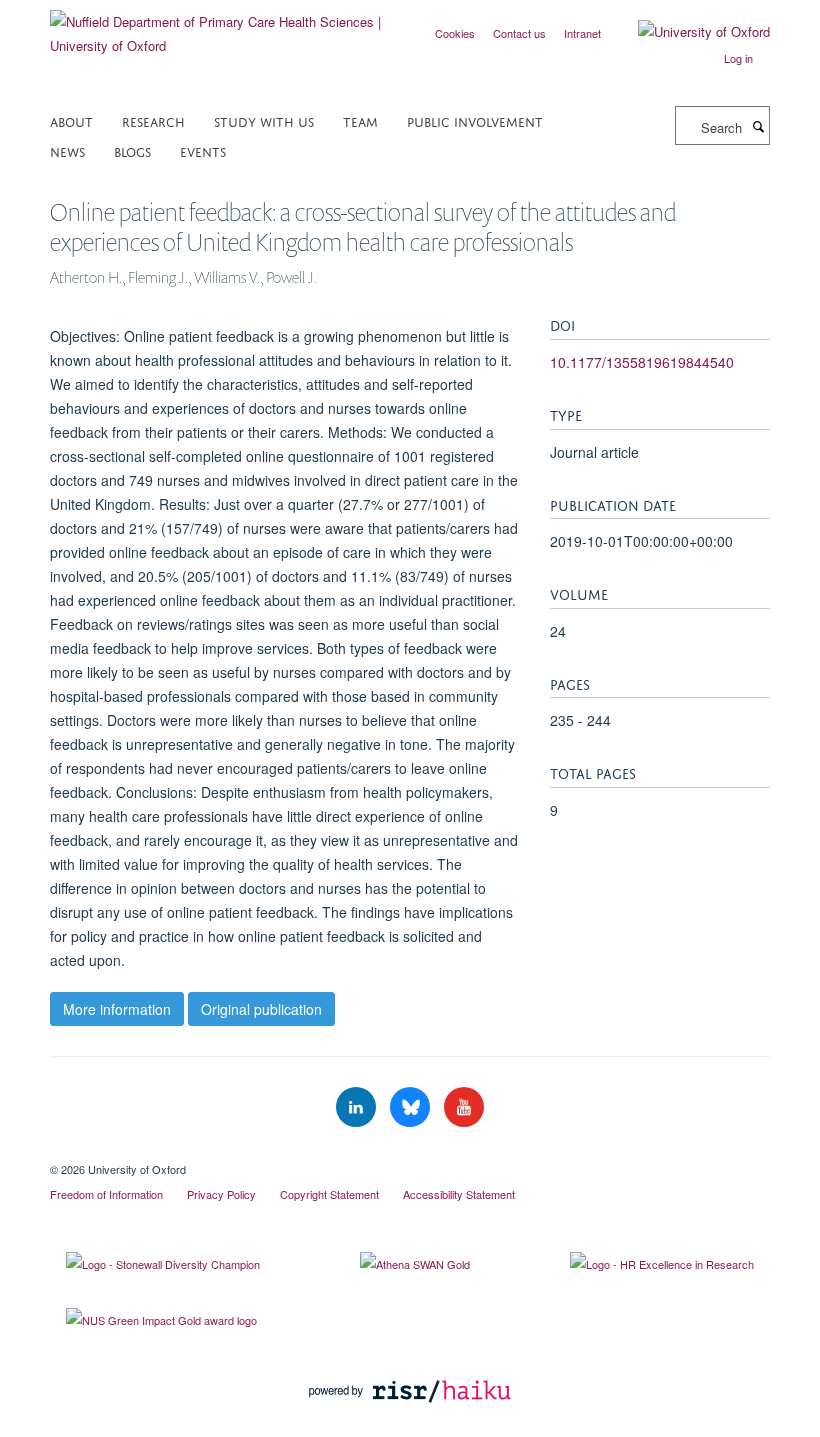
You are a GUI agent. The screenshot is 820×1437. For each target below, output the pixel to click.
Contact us (519, 33)
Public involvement (475, 120)
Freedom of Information (106, 1194)
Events (203, 150)
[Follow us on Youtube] (464, 1107)
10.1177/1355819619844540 (642, 362)
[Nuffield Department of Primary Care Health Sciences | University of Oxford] (222, 26)
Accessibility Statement (459, 1194)
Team (360, 120)
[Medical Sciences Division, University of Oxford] (410, 1152)
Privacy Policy (221, 1194)
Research (153, 120)
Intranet (582, 33)
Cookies (455, 33)
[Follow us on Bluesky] (412, 1107)
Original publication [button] (261, 1009)
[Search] (758, 126)
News (67, 150)
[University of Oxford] (689, 32)
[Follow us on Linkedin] (358, 1107)
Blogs (132, 150)
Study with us (264, 120)
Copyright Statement (329, 1194)
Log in (738, 58)
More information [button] (117, 1009)
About (71, 120)
